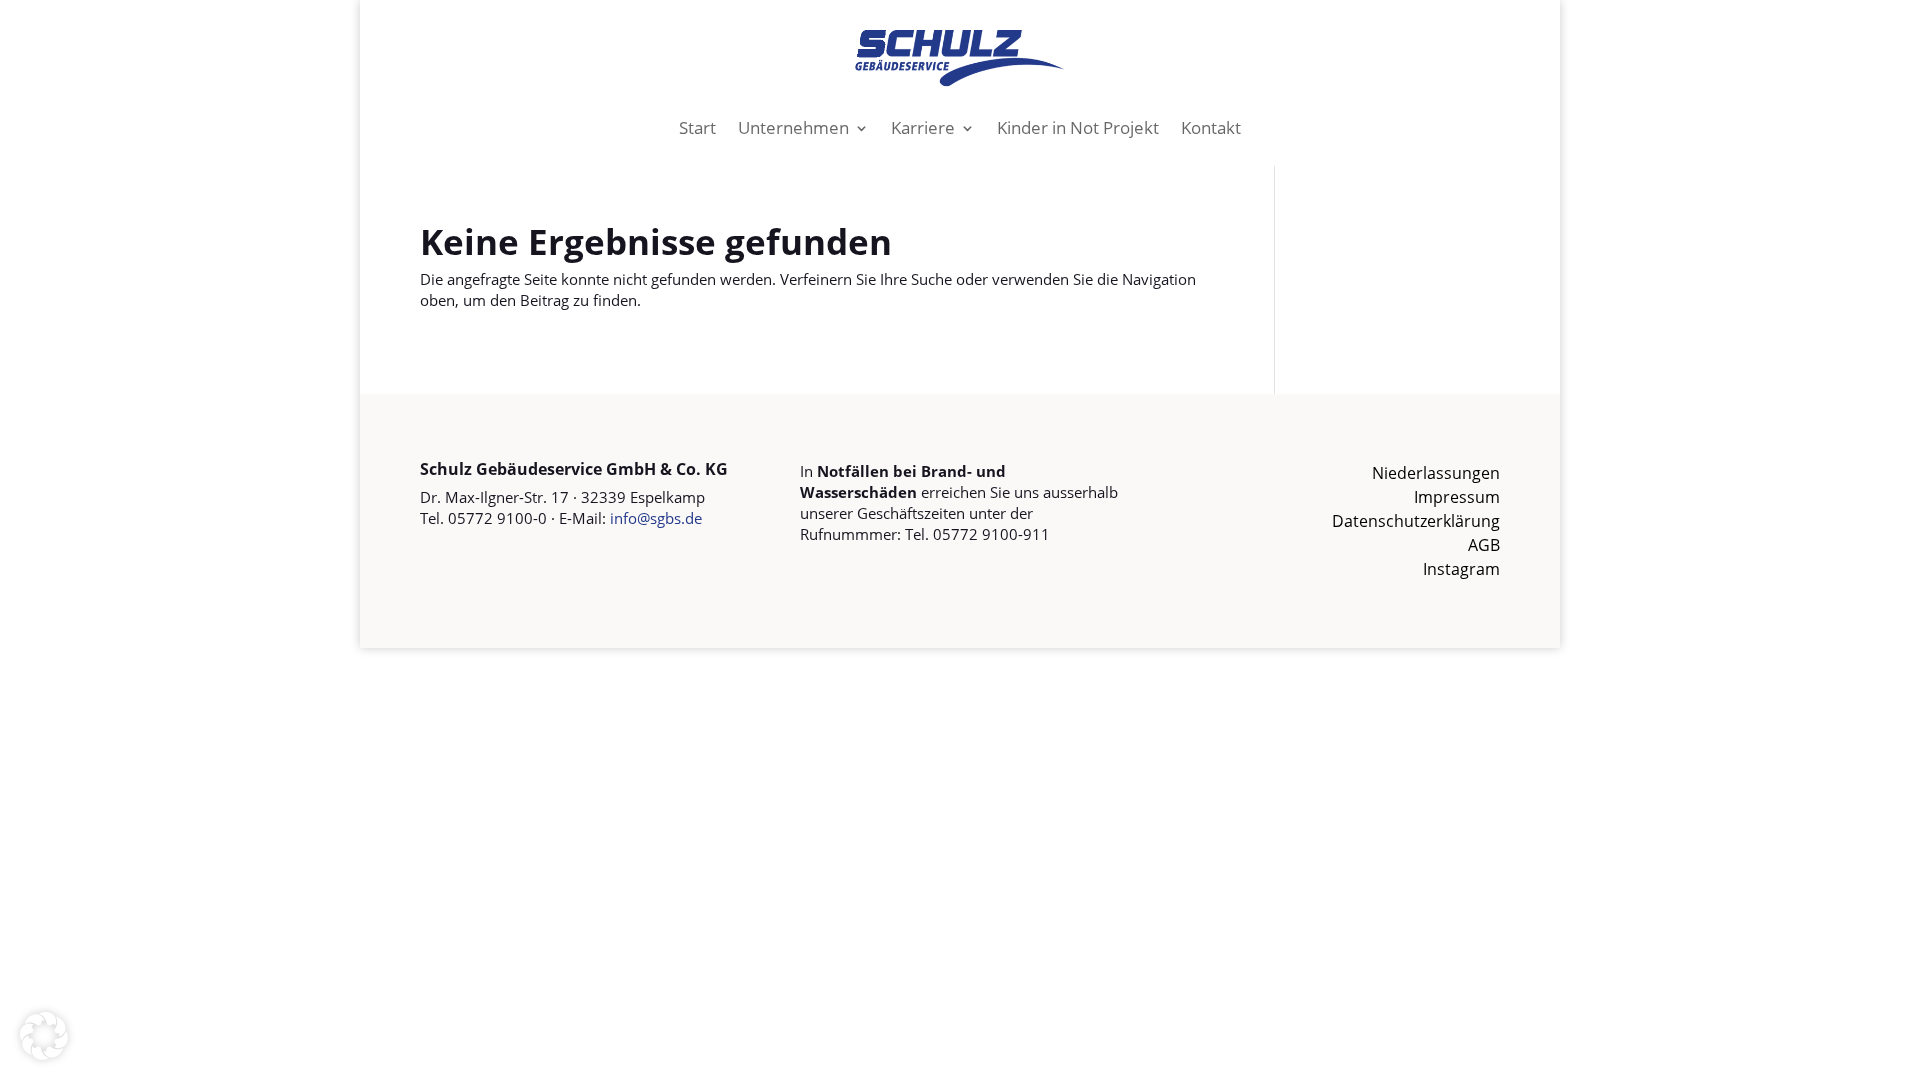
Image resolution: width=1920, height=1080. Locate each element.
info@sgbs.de (656, 518)
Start (697, 127)
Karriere (923, 127)
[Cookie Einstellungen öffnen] (44, 1054)
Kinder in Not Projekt (1078, 127)
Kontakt (1211, 127)
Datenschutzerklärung (1416, 521)
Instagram (1461, 569)
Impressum (1457, 497)
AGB (1484, 545)
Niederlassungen (1436, 473)
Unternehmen (793, 127)
